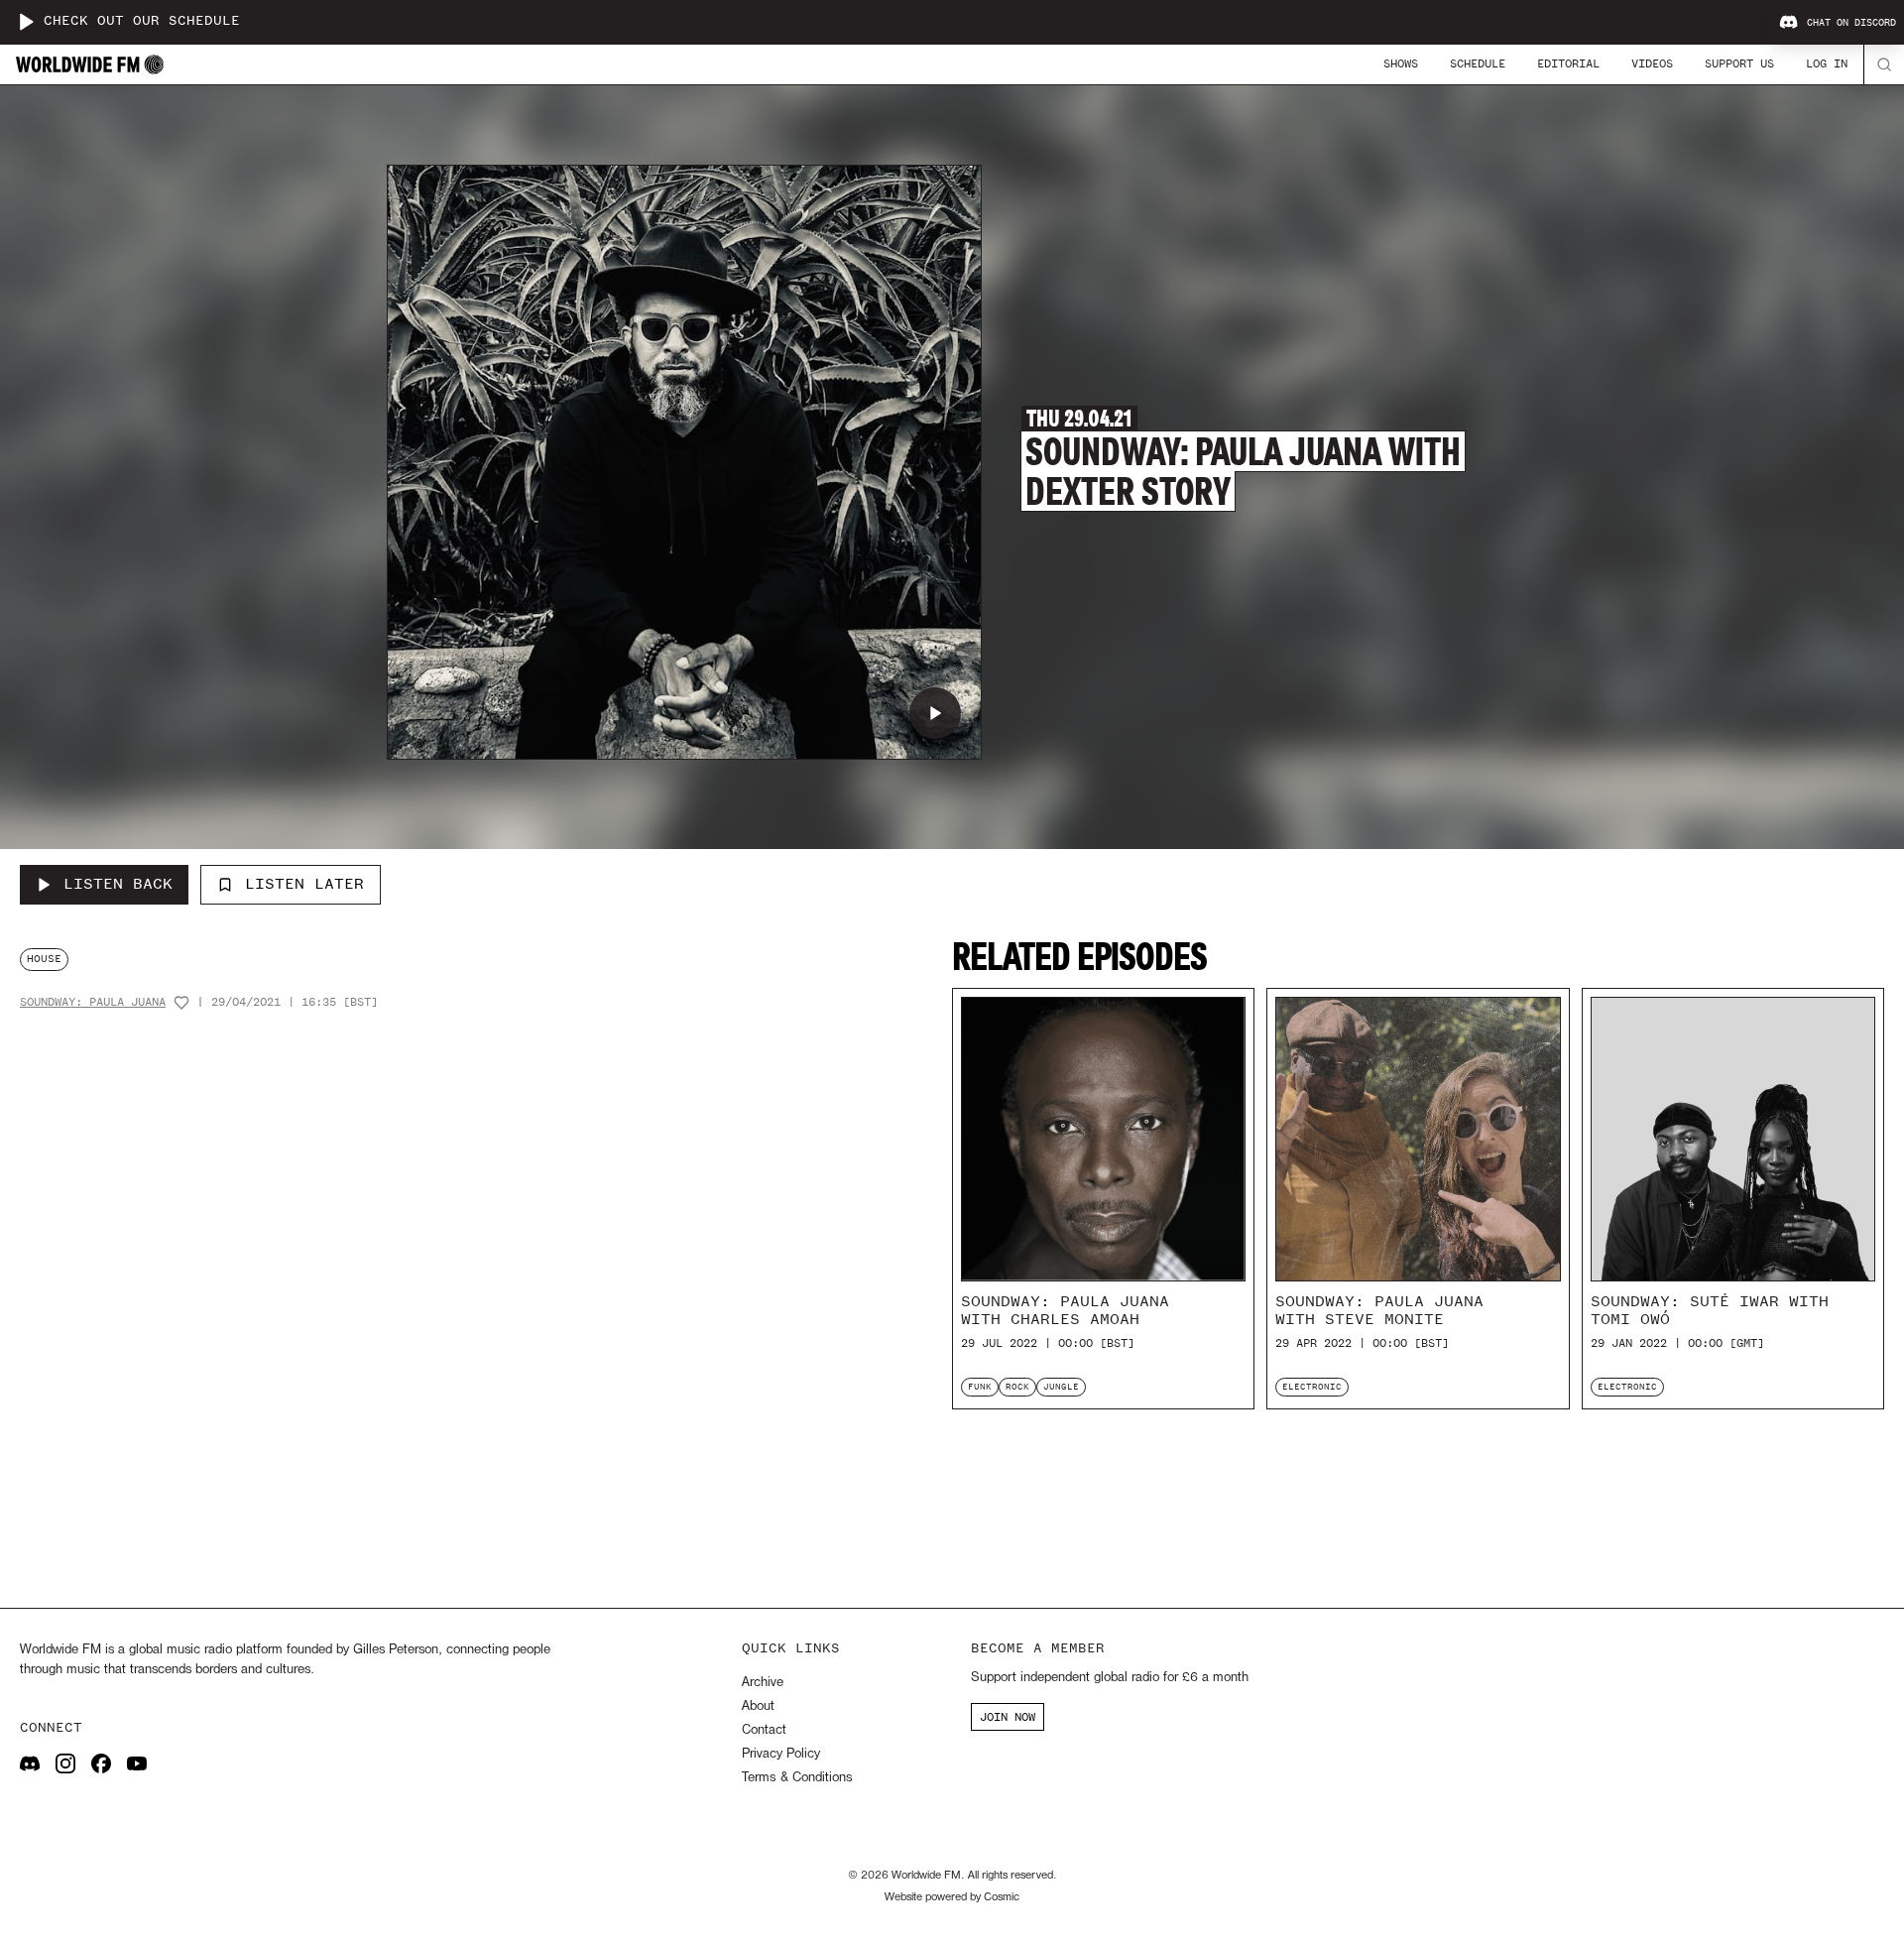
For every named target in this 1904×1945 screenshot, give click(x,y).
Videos (1652, 63)
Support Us (1739, 63)
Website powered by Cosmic (952, 1897)
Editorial (1568, 63)
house (44, 959)
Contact (764, 1730)
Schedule (1478, 63)
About (758, 1706)
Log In (1827, 63)
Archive (763, 1683)
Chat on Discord (1851, 23)
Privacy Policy (781, 1754)
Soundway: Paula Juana (93, 1002)
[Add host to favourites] (181, 1003)
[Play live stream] (26, 22)
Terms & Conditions (797, 1778)
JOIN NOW (1008, 1717)
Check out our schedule (142, 21)
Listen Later (304, 884)
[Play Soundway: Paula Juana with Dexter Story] (935, 713)
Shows (1401, 63)
